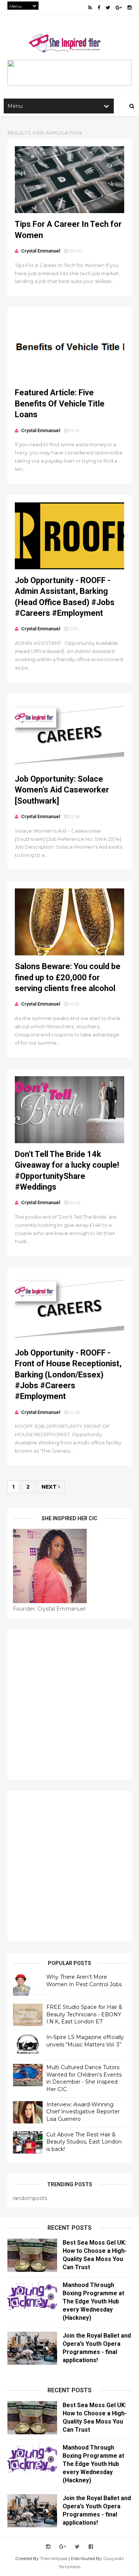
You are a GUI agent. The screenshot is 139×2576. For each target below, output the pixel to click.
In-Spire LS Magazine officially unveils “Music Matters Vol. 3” (85, 2041)
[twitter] (108, 8)
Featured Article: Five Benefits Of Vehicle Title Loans (60, 403)
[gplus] (119, 8)
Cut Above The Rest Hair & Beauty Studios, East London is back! (84, 2142)
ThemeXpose (54, 2558)
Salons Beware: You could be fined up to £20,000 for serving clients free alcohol (68, 977)
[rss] (90, 8)
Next (50, 1487)
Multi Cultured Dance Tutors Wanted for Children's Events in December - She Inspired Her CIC (84, 2078)
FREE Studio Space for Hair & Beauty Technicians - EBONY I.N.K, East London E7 (84, 2014)
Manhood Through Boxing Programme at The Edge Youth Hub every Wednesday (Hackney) (93, 2301)
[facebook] (99, 8)
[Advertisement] (69, 1705)
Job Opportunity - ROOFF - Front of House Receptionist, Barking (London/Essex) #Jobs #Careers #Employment (68, 1375)
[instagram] (130, 8)
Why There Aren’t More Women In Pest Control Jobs (84, 1981)
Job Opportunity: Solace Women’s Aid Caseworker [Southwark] (62, 790)
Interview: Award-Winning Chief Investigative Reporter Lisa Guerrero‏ (83, 2112)
